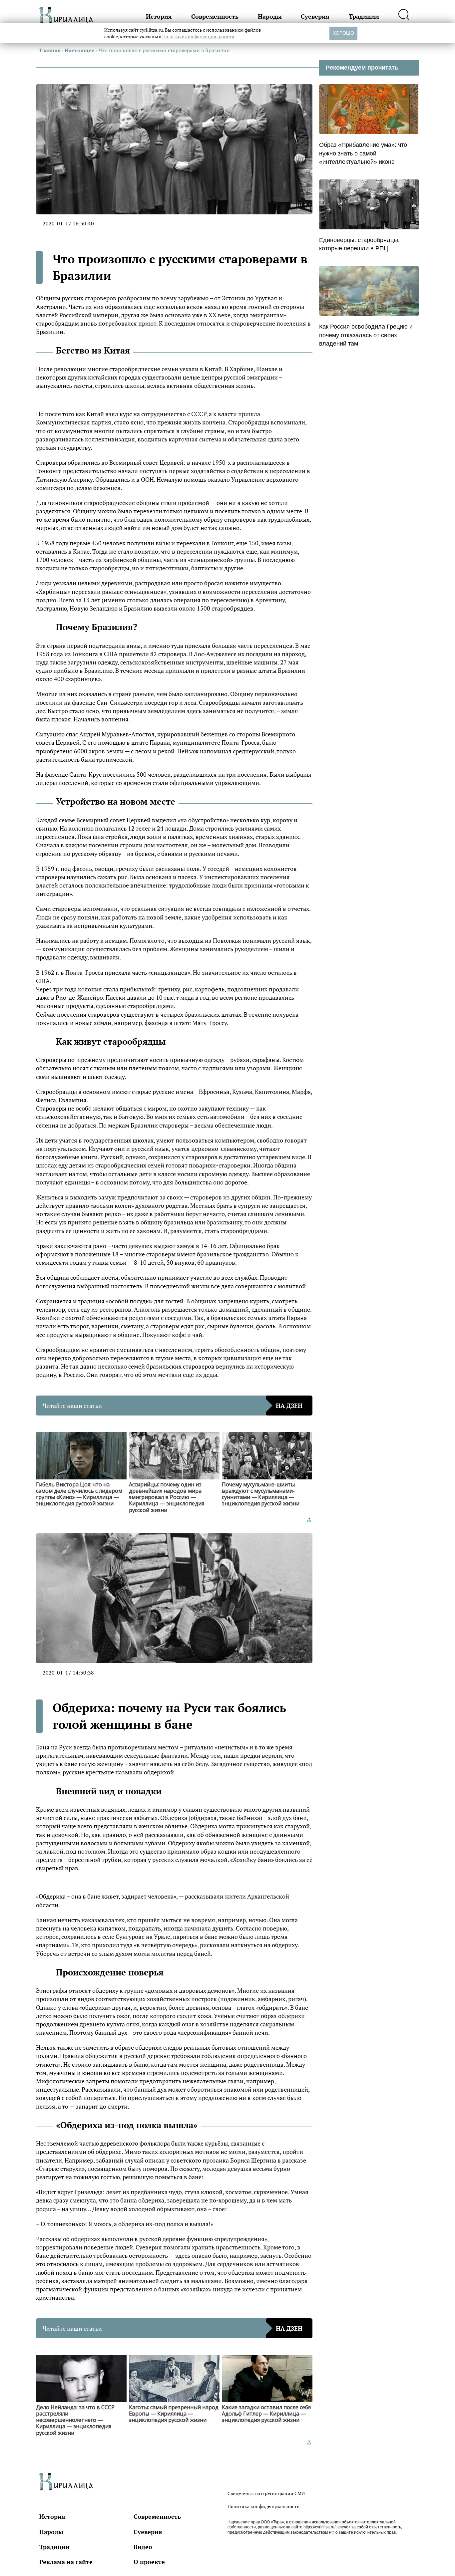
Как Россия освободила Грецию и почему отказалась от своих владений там (366, 335)
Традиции (364, 16)
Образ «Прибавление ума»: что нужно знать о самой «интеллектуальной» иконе (363, 153)
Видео (143, 2547)
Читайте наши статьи (173, 1406)
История (159, 16)
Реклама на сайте (66, 2562)
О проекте (149, 2562)
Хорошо (343, 33)
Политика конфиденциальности (264, 2506)
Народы (270, 16)
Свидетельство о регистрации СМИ (266, 2493)
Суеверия (315, 16)
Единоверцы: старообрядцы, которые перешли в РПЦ (359, 244)
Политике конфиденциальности (198, 36)
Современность (215, 16)
